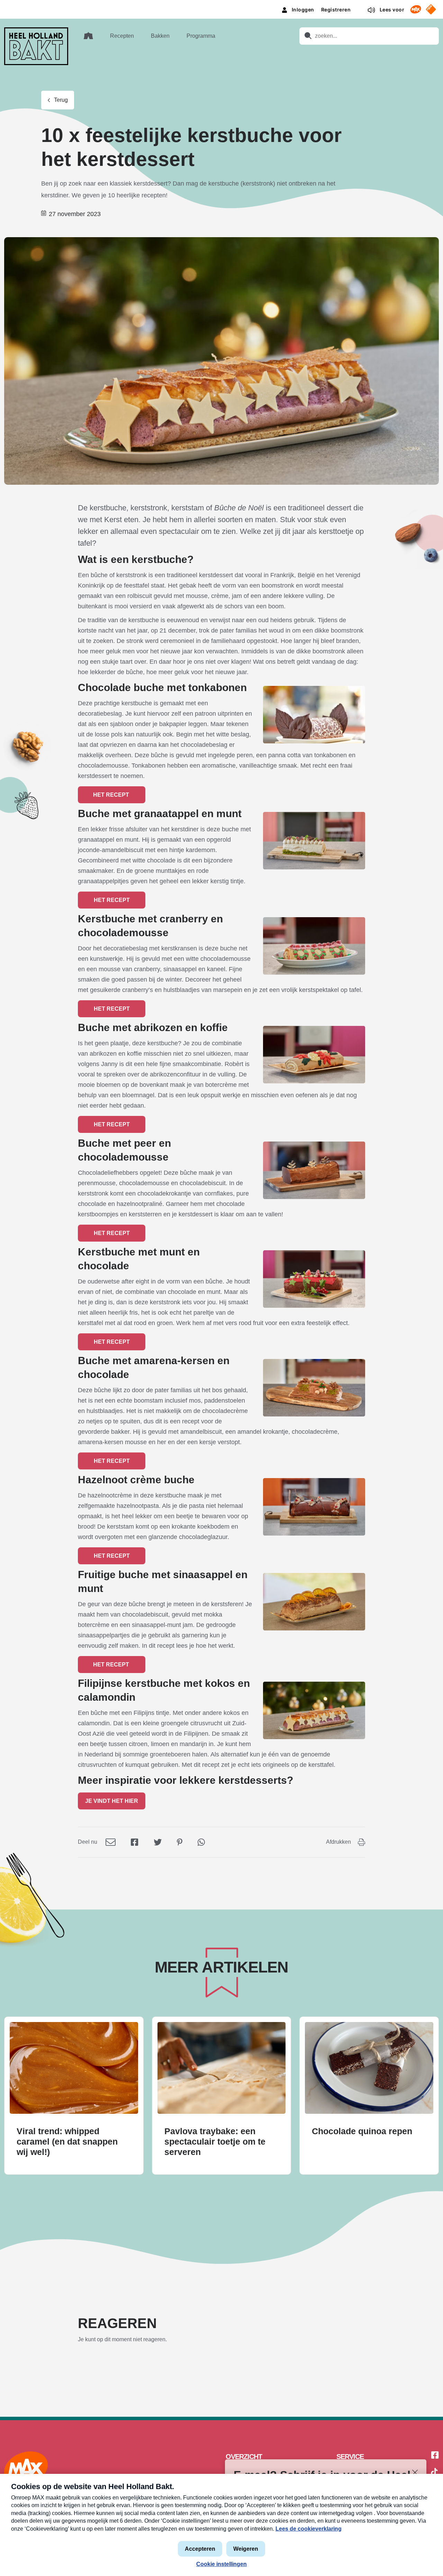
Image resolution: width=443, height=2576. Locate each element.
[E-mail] (111, 1842)
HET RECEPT (112, 795)
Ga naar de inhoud (221, 5)
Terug (61, 100)
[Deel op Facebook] (135, 1842)
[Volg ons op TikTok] (434, 2473)
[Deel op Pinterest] (180, 1842)
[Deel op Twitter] (158, 1842)
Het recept (112, 900)
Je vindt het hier (112, 1801)
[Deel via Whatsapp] (201, 1842)
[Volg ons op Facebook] (435, 2456)
